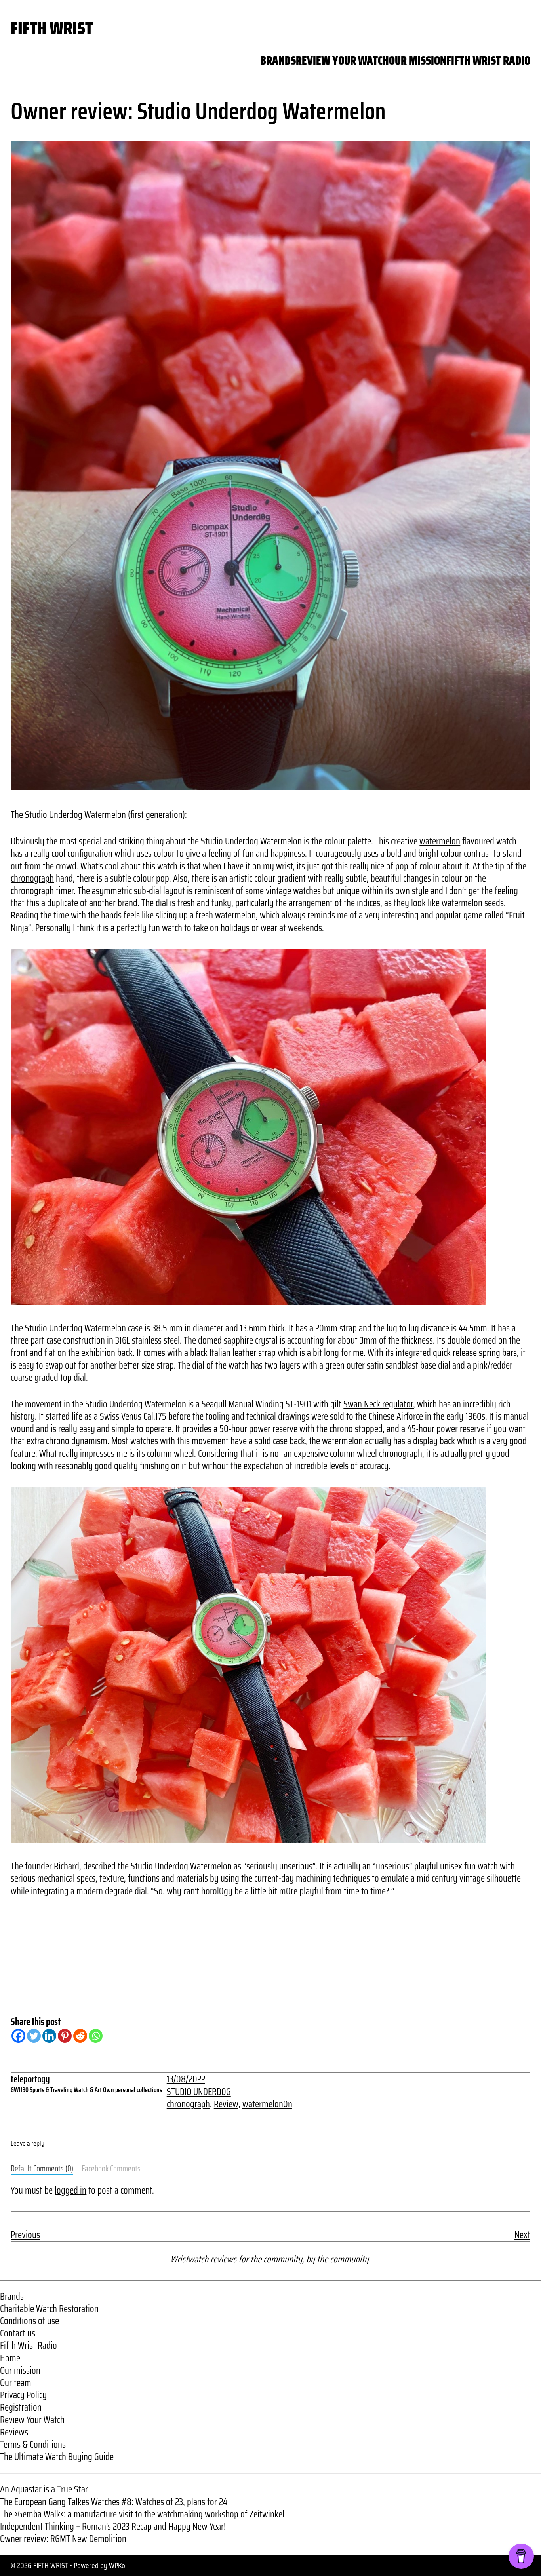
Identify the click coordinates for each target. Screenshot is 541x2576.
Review (226, 2104)
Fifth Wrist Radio (29, 2346)
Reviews (14, 2432)
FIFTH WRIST (52, 28)
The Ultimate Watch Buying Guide (57, 2457)
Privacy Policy (23, 2395)
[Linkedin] (49, 2036)
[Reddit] (80, 2036)
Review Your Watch (32, 2420)
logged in (70, 2190)
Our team (16, 2383)
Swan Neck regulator (378, 1404)
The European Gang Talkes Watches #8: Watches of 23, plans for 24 (114, 2502)
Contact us (18, 2333)
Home (10, 2358)
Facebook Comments (111, 2169)
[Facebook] (18, 2036)
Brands (12, 2297)
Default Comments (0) (42, 2169)
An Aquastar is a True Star (44, 2489)
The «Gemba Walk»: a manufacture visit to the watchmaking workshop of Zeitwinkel (142, 2514)
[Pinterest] (65, 2036)
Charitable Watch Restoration (49, 2309)
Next (522, 2235)
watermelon (440, 841)
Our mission (20, 2371)
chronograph (32, 878)
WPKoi (118, 2565)
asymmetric (112, 891)
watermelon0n (267, 2104)
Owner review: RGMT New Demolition (63, 2539)
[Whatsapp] (96, 2036)
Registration (21, 2407)
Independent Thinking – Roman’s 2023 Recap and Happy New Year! (113, 2527)
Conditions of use (30, 2321)
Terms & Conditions (33, 2445)
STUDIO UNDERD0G (199, 2092)
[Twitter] (34, 2036)
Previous (25, 2235)
